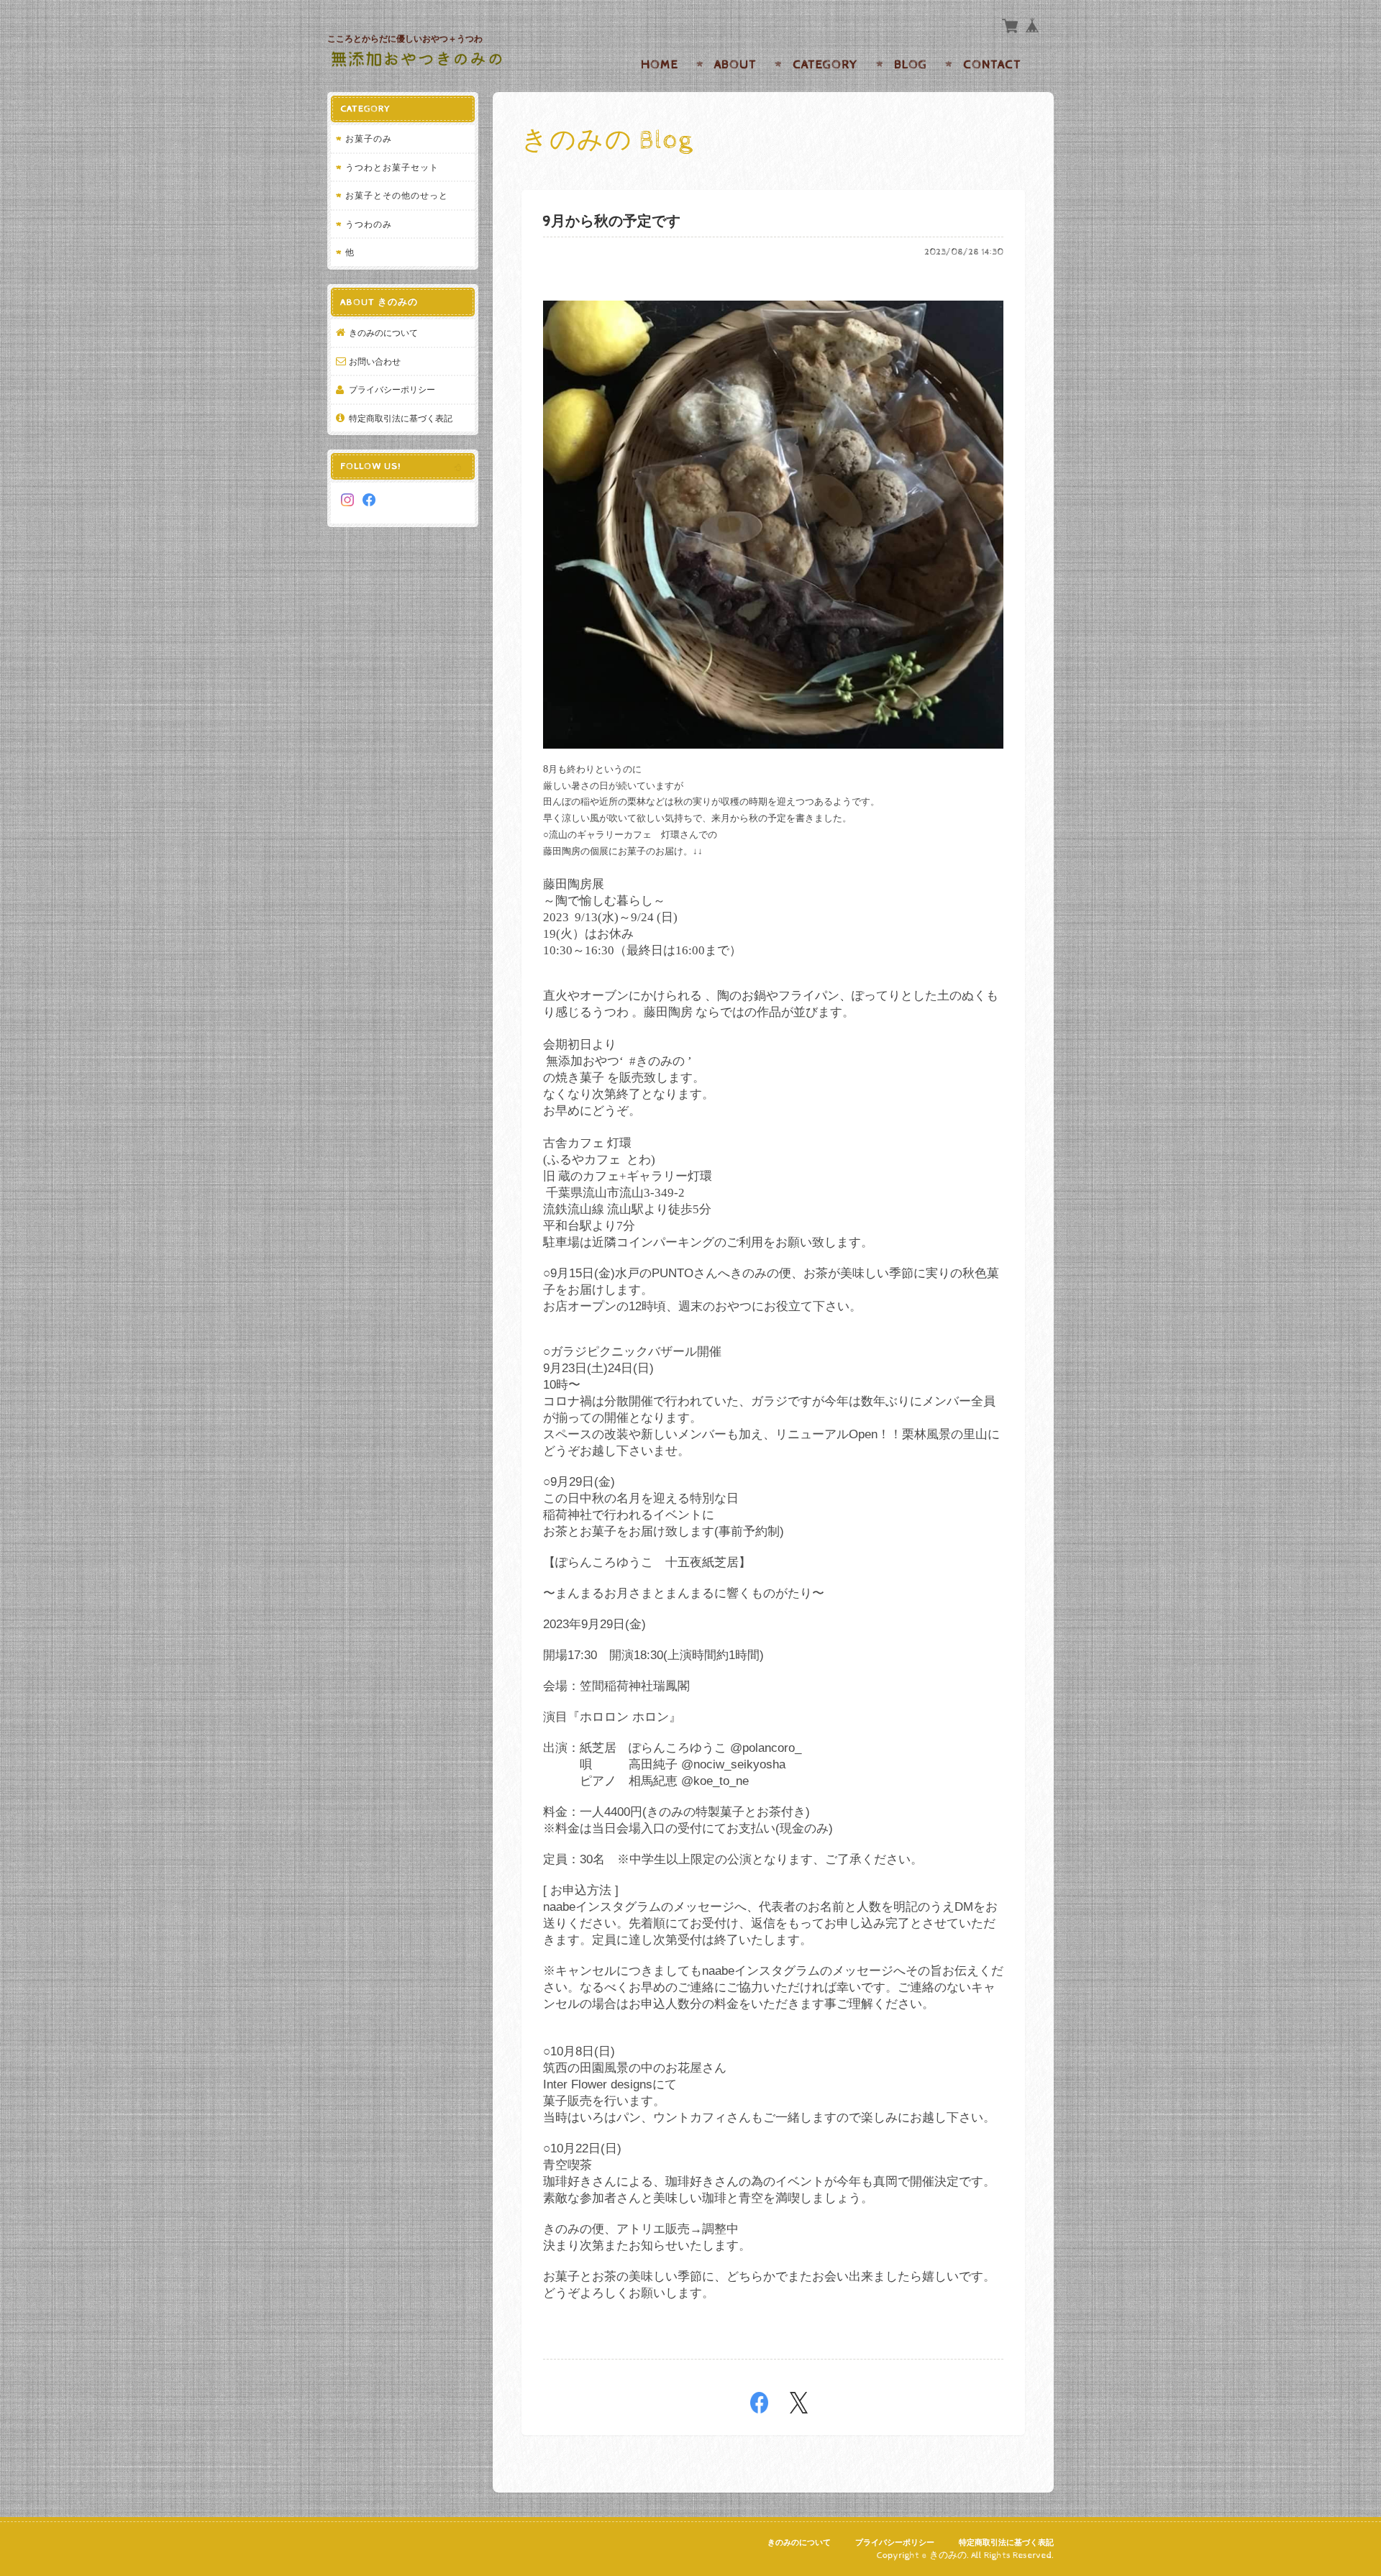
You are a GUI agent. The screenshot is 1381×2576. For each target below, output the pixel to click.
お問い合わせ (375, 361)
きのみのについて (383, 333)
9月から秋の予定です (612, 222)
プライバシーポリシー (392, 389)
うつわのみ (369, 224)
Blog (911, 65)
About (735, 65)
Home (660, 65)
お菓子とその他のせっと (397, 195)
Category (825, 65)
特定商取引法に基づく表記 (401, 418)
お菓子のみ (369, 138)
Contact (992, 65)
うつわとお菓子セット (392, 167)
